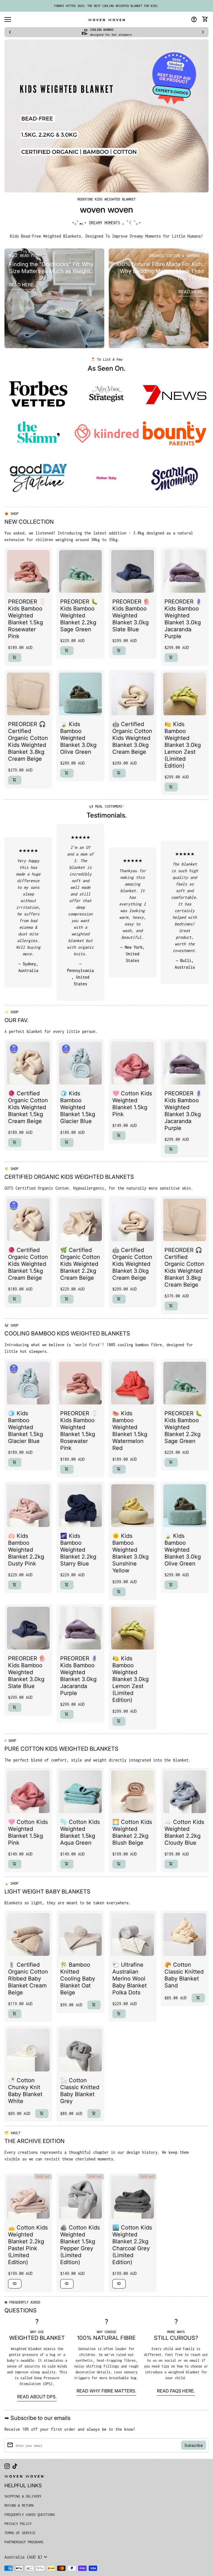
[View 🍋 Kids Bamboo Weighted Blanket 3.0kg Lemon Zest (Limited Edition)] (185, 694)
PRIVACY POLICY (18, 2524)
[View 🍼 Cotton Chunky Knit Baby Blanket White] (28, 2050)
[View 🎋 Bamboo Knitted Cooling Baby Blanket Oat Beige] (80, 1934)
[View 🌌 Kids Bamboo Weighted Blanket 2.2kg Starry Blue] (80, 1506)
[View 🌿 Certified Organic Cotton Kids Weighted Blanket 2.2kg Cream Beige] (80, 1220)
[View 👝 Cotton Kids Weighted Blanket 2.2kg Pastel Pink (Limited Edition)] (28, 2197)
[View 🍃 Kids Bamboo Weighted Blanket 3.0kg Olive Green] (80, 694)
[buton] (27, 2557)
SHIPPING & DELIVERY (23, 2496)
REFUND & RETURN (19, 2505)
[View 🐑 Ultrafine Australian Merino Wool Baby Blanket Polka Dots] (133, 1934)
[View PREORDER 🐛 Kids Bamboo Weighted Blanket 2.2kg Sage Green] (80, 571)
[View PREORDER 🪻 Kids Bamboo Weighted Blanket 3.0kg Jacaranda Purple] (185, 571)
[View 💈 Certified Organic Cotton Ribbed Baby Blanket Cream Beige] (28, 1934)
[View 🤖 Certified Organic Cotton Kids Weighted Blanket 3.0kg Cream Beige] (133, 694)
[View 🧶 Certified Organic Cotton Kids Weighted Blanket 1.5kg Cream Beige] (28, 1063)
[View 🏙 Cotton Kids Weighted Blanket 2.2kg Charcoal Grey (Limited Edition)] (133, 2197)
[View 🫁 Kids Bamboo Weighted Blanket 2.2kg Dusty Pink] (28, 1506)
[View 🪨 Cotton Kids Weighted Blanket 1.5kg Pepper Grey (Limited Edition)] (80, 2197)
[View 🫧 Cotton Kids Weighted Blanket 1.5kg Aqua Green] (80, 1792)
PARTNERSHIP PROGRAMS (24, 2542)
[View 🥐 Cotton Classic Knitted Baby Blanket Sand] (185, 1934)
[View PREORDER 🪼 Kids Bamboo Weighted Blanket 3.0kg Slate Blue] (133, 571)
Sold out (43, 2177)
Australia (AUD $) (27, 2557)
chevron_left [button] (10, 32)
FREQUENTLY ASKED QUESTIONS (30, 2515)
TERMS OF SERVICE (20, 2533)
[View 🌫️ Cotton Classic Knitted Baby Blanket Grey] (80, 2050)
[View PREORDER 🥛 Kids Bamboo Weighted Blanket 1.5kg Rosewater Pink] (28, 571)
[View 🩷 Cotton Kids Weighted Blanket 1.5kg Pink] (133, 1063)
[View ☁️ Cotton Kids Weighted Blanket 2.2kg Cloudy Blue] (185, 1792)
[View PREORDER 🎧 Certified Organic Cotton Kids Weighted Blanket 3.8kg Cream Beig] (28, 694)
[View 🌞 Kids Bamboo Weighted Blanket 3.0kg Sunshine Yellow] (133, 1506)
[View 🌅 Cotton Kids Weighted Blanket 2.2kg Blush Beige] (133, 1792)
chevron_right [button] (203, 32)
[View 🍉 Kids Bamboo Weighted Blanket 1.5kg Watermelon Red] (133, 1383)
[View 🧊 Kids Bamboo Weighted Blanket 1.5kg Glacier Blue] (80, 1063)
